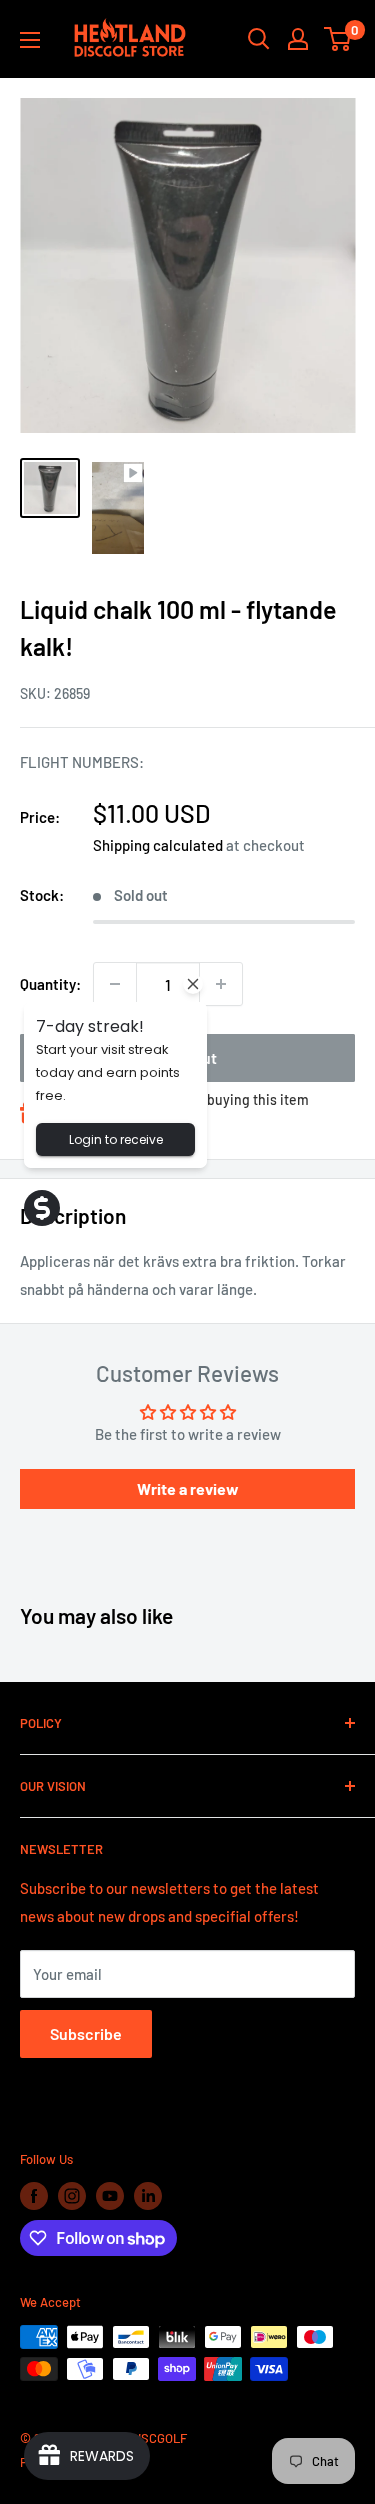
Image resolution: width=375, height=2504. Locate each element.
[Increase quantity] (221, 984)
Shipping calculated (158, 845)
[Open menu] (30, 40)
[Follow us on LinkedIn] (148, 2196)
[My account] (298, 39)
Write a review (188, 1488)
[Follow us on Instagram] (72, 2196)
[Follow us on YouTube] (110, 2196)
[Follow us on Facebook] (34, 2196)
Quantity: (50, 984)
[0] (338, 39)
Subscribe (86, 2033)
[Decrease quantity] (115, 984)
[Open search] (259, 39)
